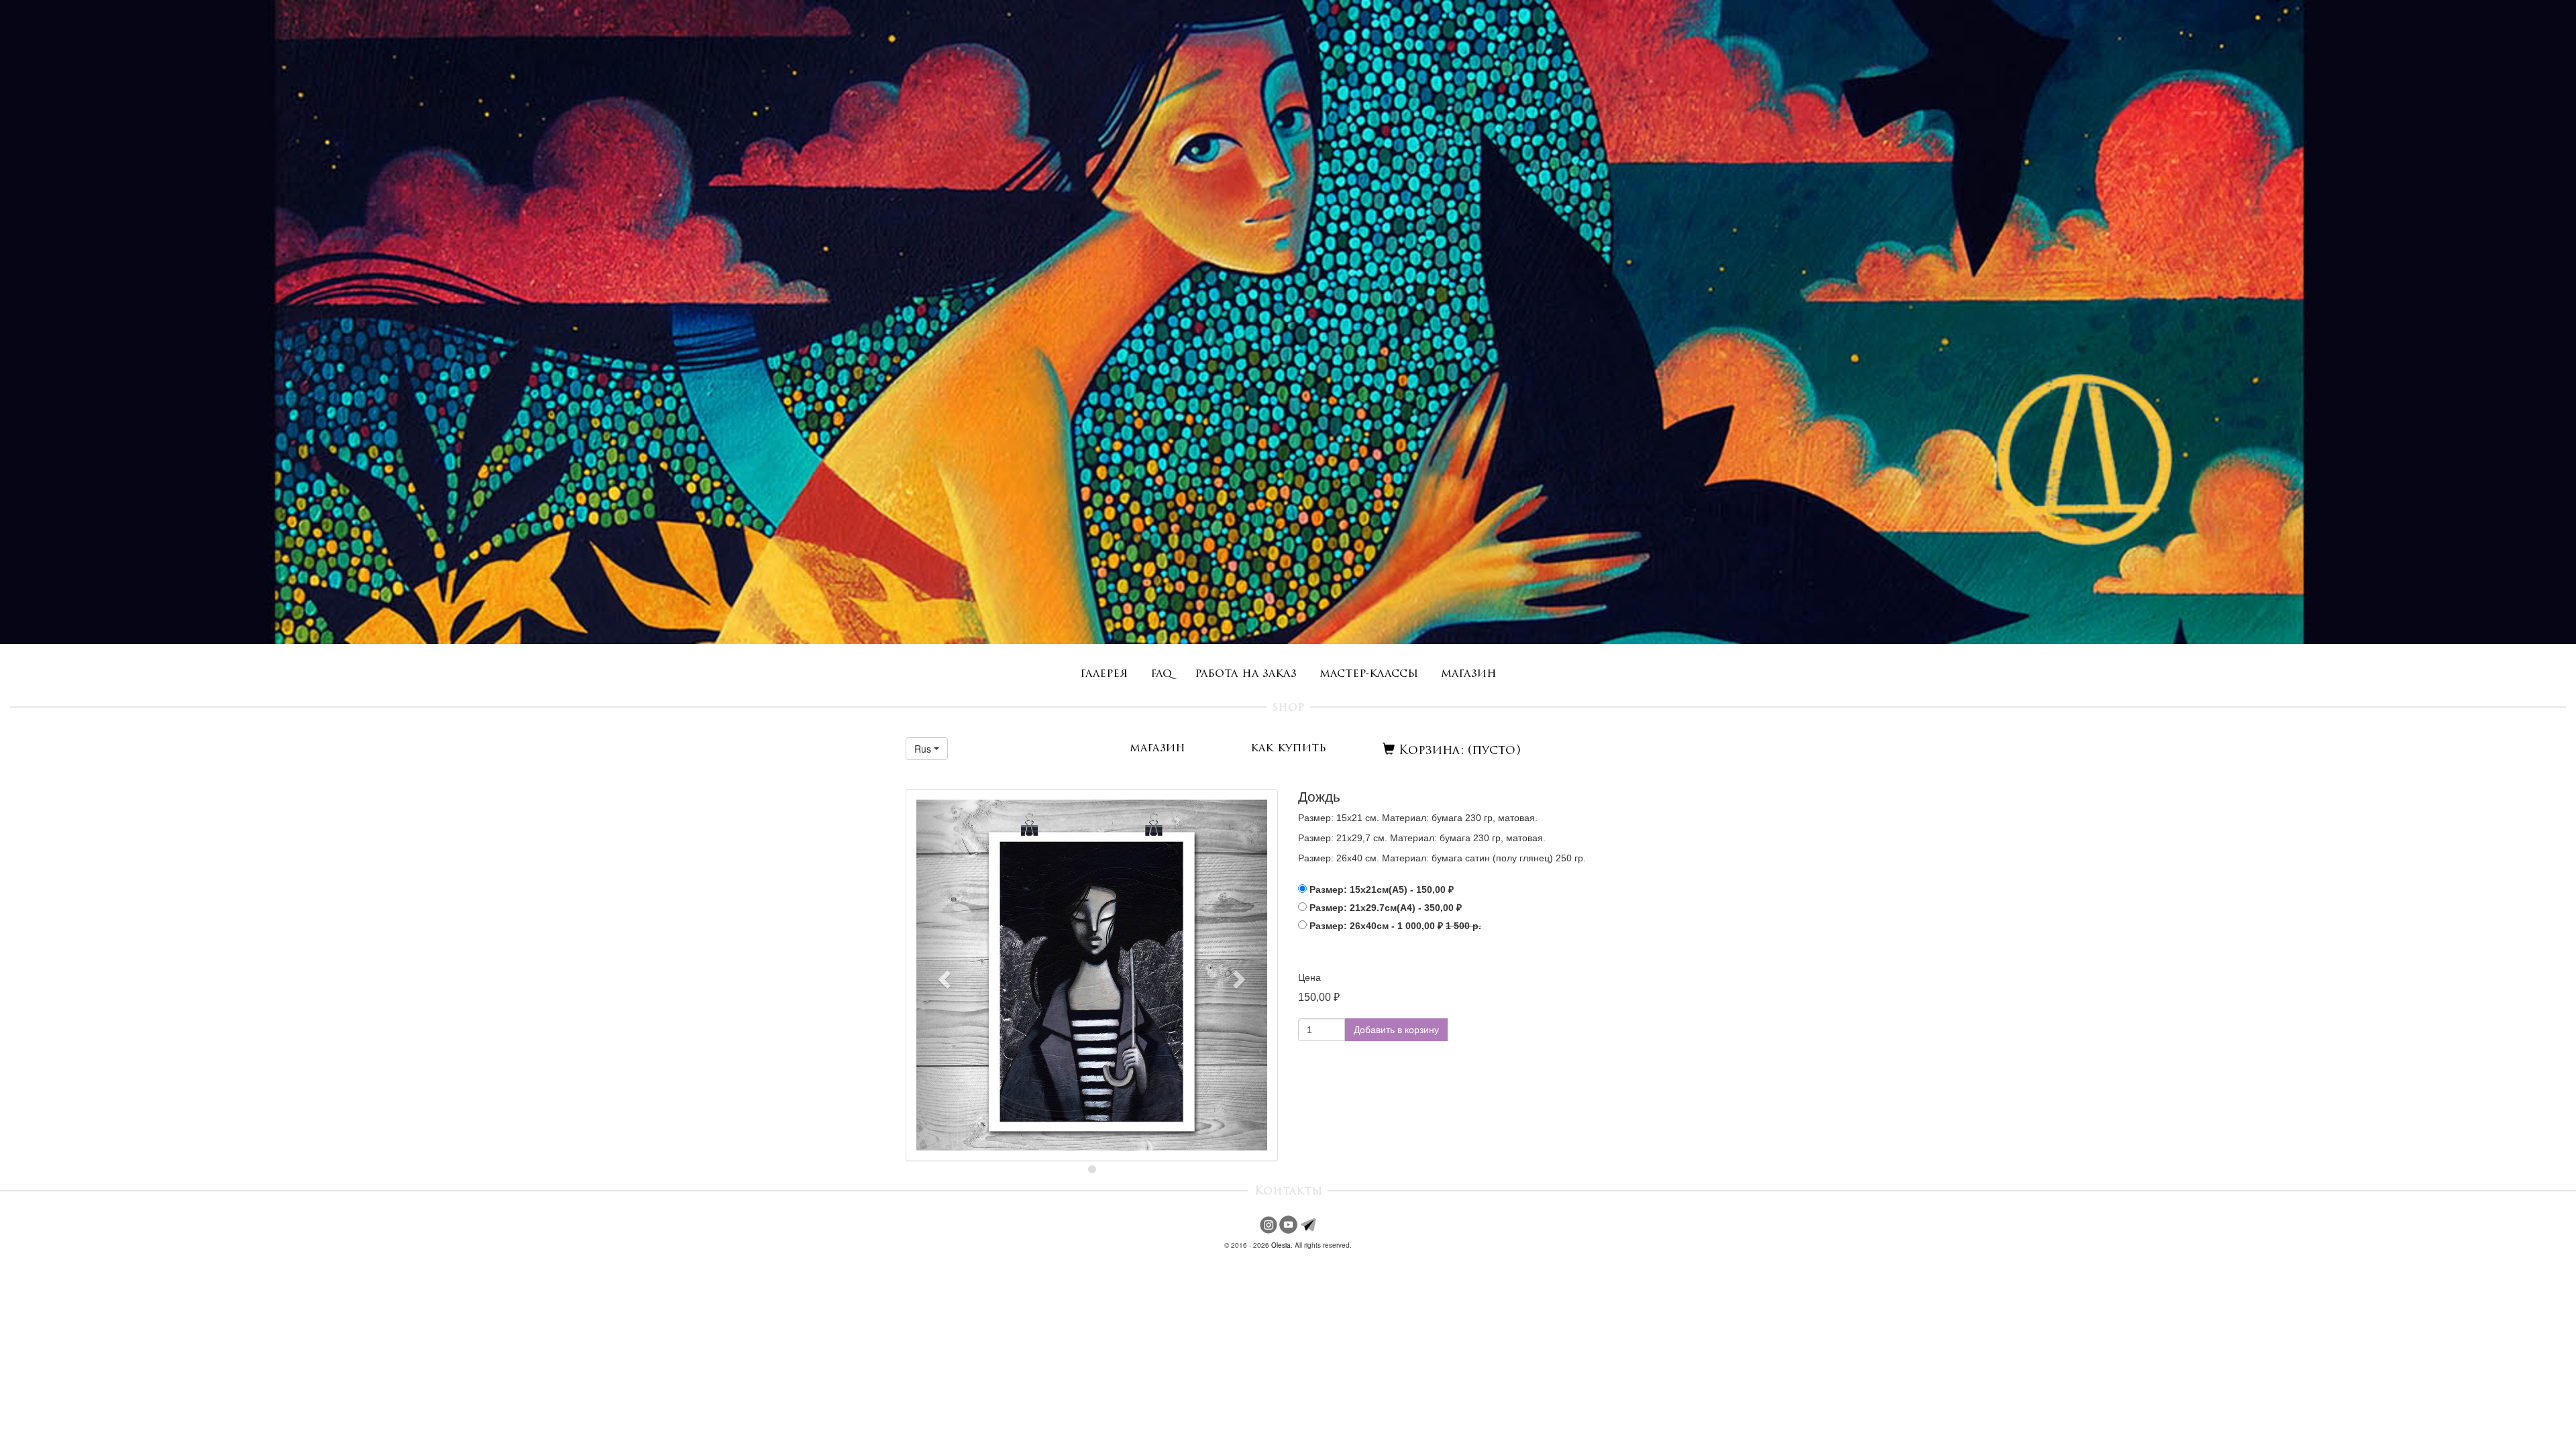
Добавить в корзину (1396, 1030)
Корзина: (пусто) (1458, 751)
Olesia (1281, 1245)
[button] (927, 749)
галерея (1104, 674)
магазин (1469, 674)
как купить (1288, 748)
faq (1161, 674)
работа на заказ (1246, 674)
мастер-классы (1369, 674)
